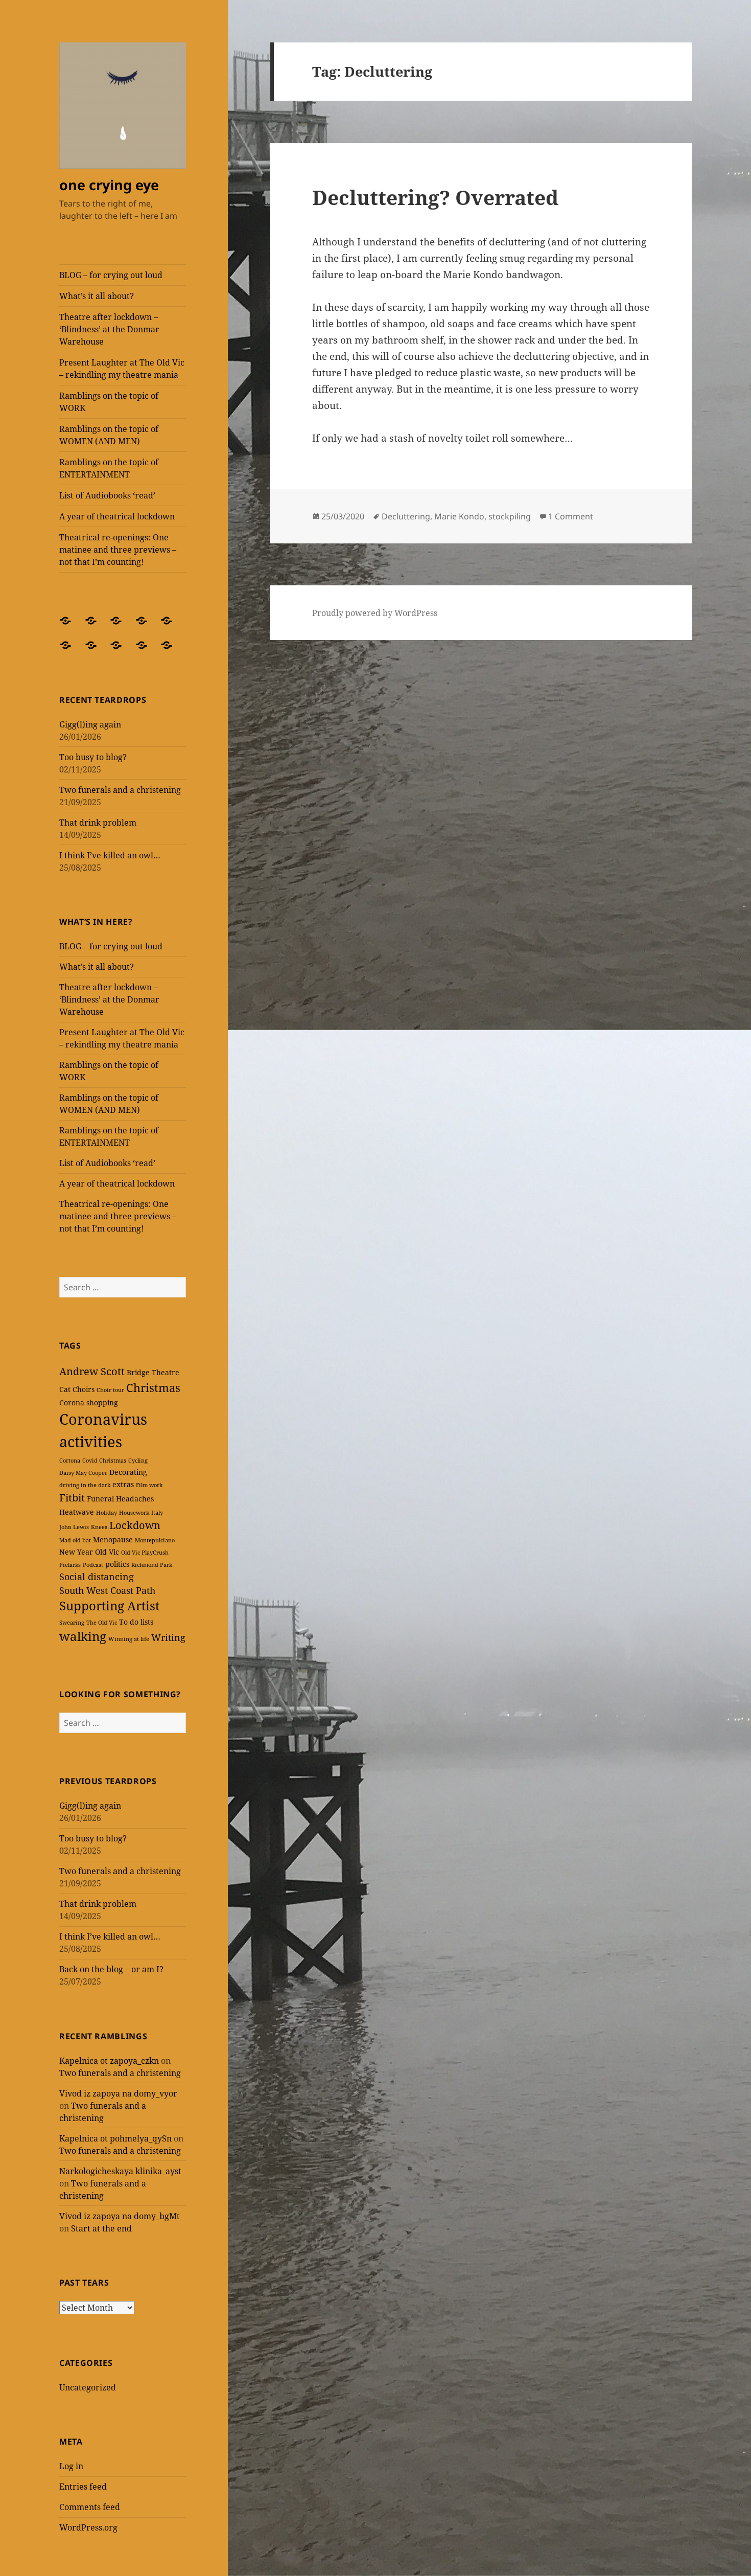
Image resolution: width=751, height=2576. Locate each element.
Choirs (84, 1389)
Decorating (128, 1472)
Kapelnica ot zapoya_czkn (109, 2061)
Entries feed (83, 2487)
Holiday (107, 1513)
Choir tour (110, 1390)
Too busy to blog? (93, 757)
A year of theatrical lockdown (117, 516)
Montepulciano (155, 1540)
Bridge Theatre (153, 1372)
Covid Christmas (104, 1461)
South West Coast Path (107, 1590)
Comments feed (90, 2507)
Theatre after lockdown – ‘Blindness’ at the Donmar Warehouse (109, 329)
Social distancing (97, 1577)
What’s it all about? (97, 296)
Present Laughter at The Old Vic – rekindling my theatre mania (122, 369)
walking (83, 1636)
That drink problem (98, 823)
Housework (134, 1513)
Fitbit (72, 1498)
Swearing (72, 1623)
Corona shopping (89, 1403)
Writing (168, 1637)
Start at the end (101, 2228)
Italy (157, 1513)
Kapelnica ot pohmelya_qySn (115, 2138)
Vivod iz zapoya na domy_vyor (118, 2093)
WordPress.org (88, 2527)
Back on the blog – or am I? (111, 1969)
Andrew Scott (92, 1371)
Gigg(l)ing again (90, 724)
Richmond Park (152, 1565)
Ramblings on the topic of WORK (109, 402)
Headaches (135, 1499)
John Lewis (74, 1527)
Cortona (70, 1461)
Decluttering (406, 516)
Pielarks (70, 1565)
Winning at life (129, 1639)
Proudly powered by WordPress (375, 613)
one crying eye (109, 185)
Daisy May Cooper (83, 1473)
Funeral (100, 1499)
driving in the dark (85, 1485)
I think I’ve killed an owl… (110, 855)
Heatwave (77, 1512)
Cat (65, 1389)
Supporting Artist (109, 1606)
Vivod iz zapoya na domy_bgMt (120, 2216)
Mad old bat (75, 1540)
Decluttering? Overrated (435, 197)
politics (117, 1564)
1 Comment (571, 516)
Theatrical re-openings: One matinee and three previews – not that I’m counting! (118, 550)
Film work (149, 1485)
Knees (99, 1527)
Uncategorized (88, 2387)
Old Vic (107, 1552)
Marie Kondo (459, 516)
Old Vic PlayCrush (145, 1553)
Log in (71, 2466)
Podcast (93, 1565)
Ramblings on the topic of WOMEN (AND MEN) (109, 435)
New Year (76, 1552)
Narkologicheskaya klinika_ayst (120, 2171)
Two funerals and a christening (120, 790)
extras (123, 1484)
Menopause (113, 1540)
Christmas (153, 1387)
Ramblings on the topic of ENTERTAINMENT (109, 468)
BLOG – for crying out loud (111, 275)
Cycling (138, 1461)
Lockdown (135, 1525)
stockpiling (510, 516)
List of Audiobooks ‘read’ (107, 495)
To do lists (136, 1622)
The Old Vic (102, 1623)
